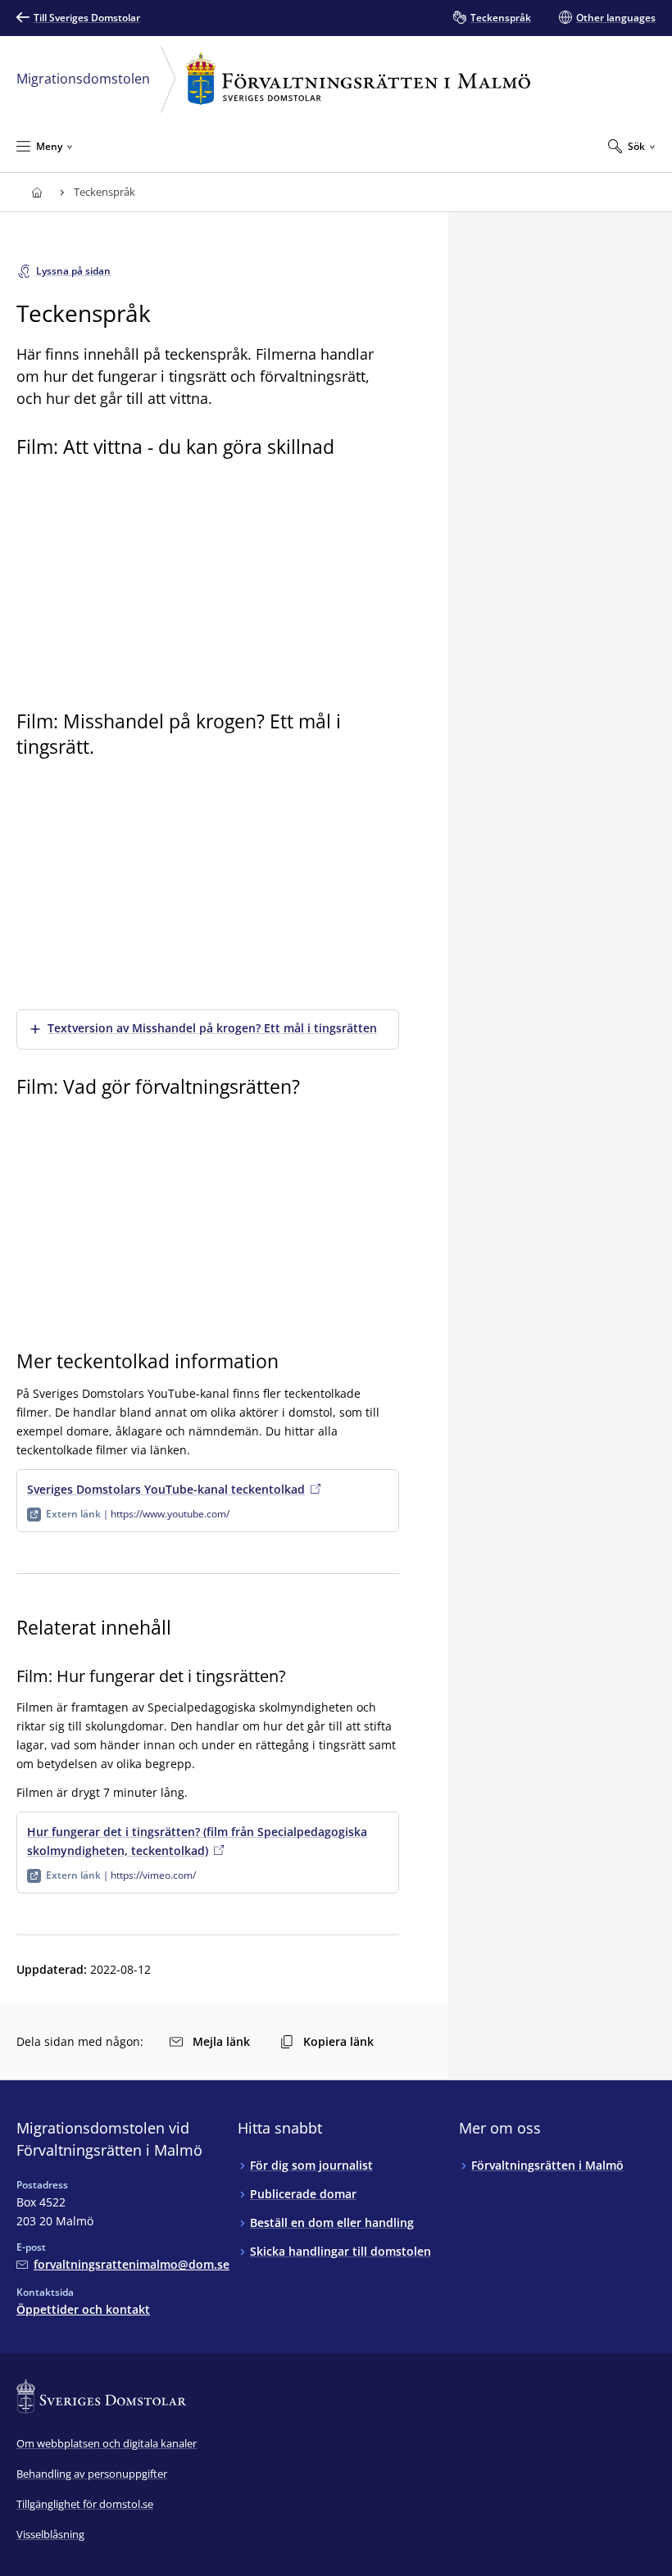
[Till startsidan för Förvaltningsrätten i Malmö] (36, 192)
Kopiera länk (338, 2041)
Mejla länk (221, 2041)
